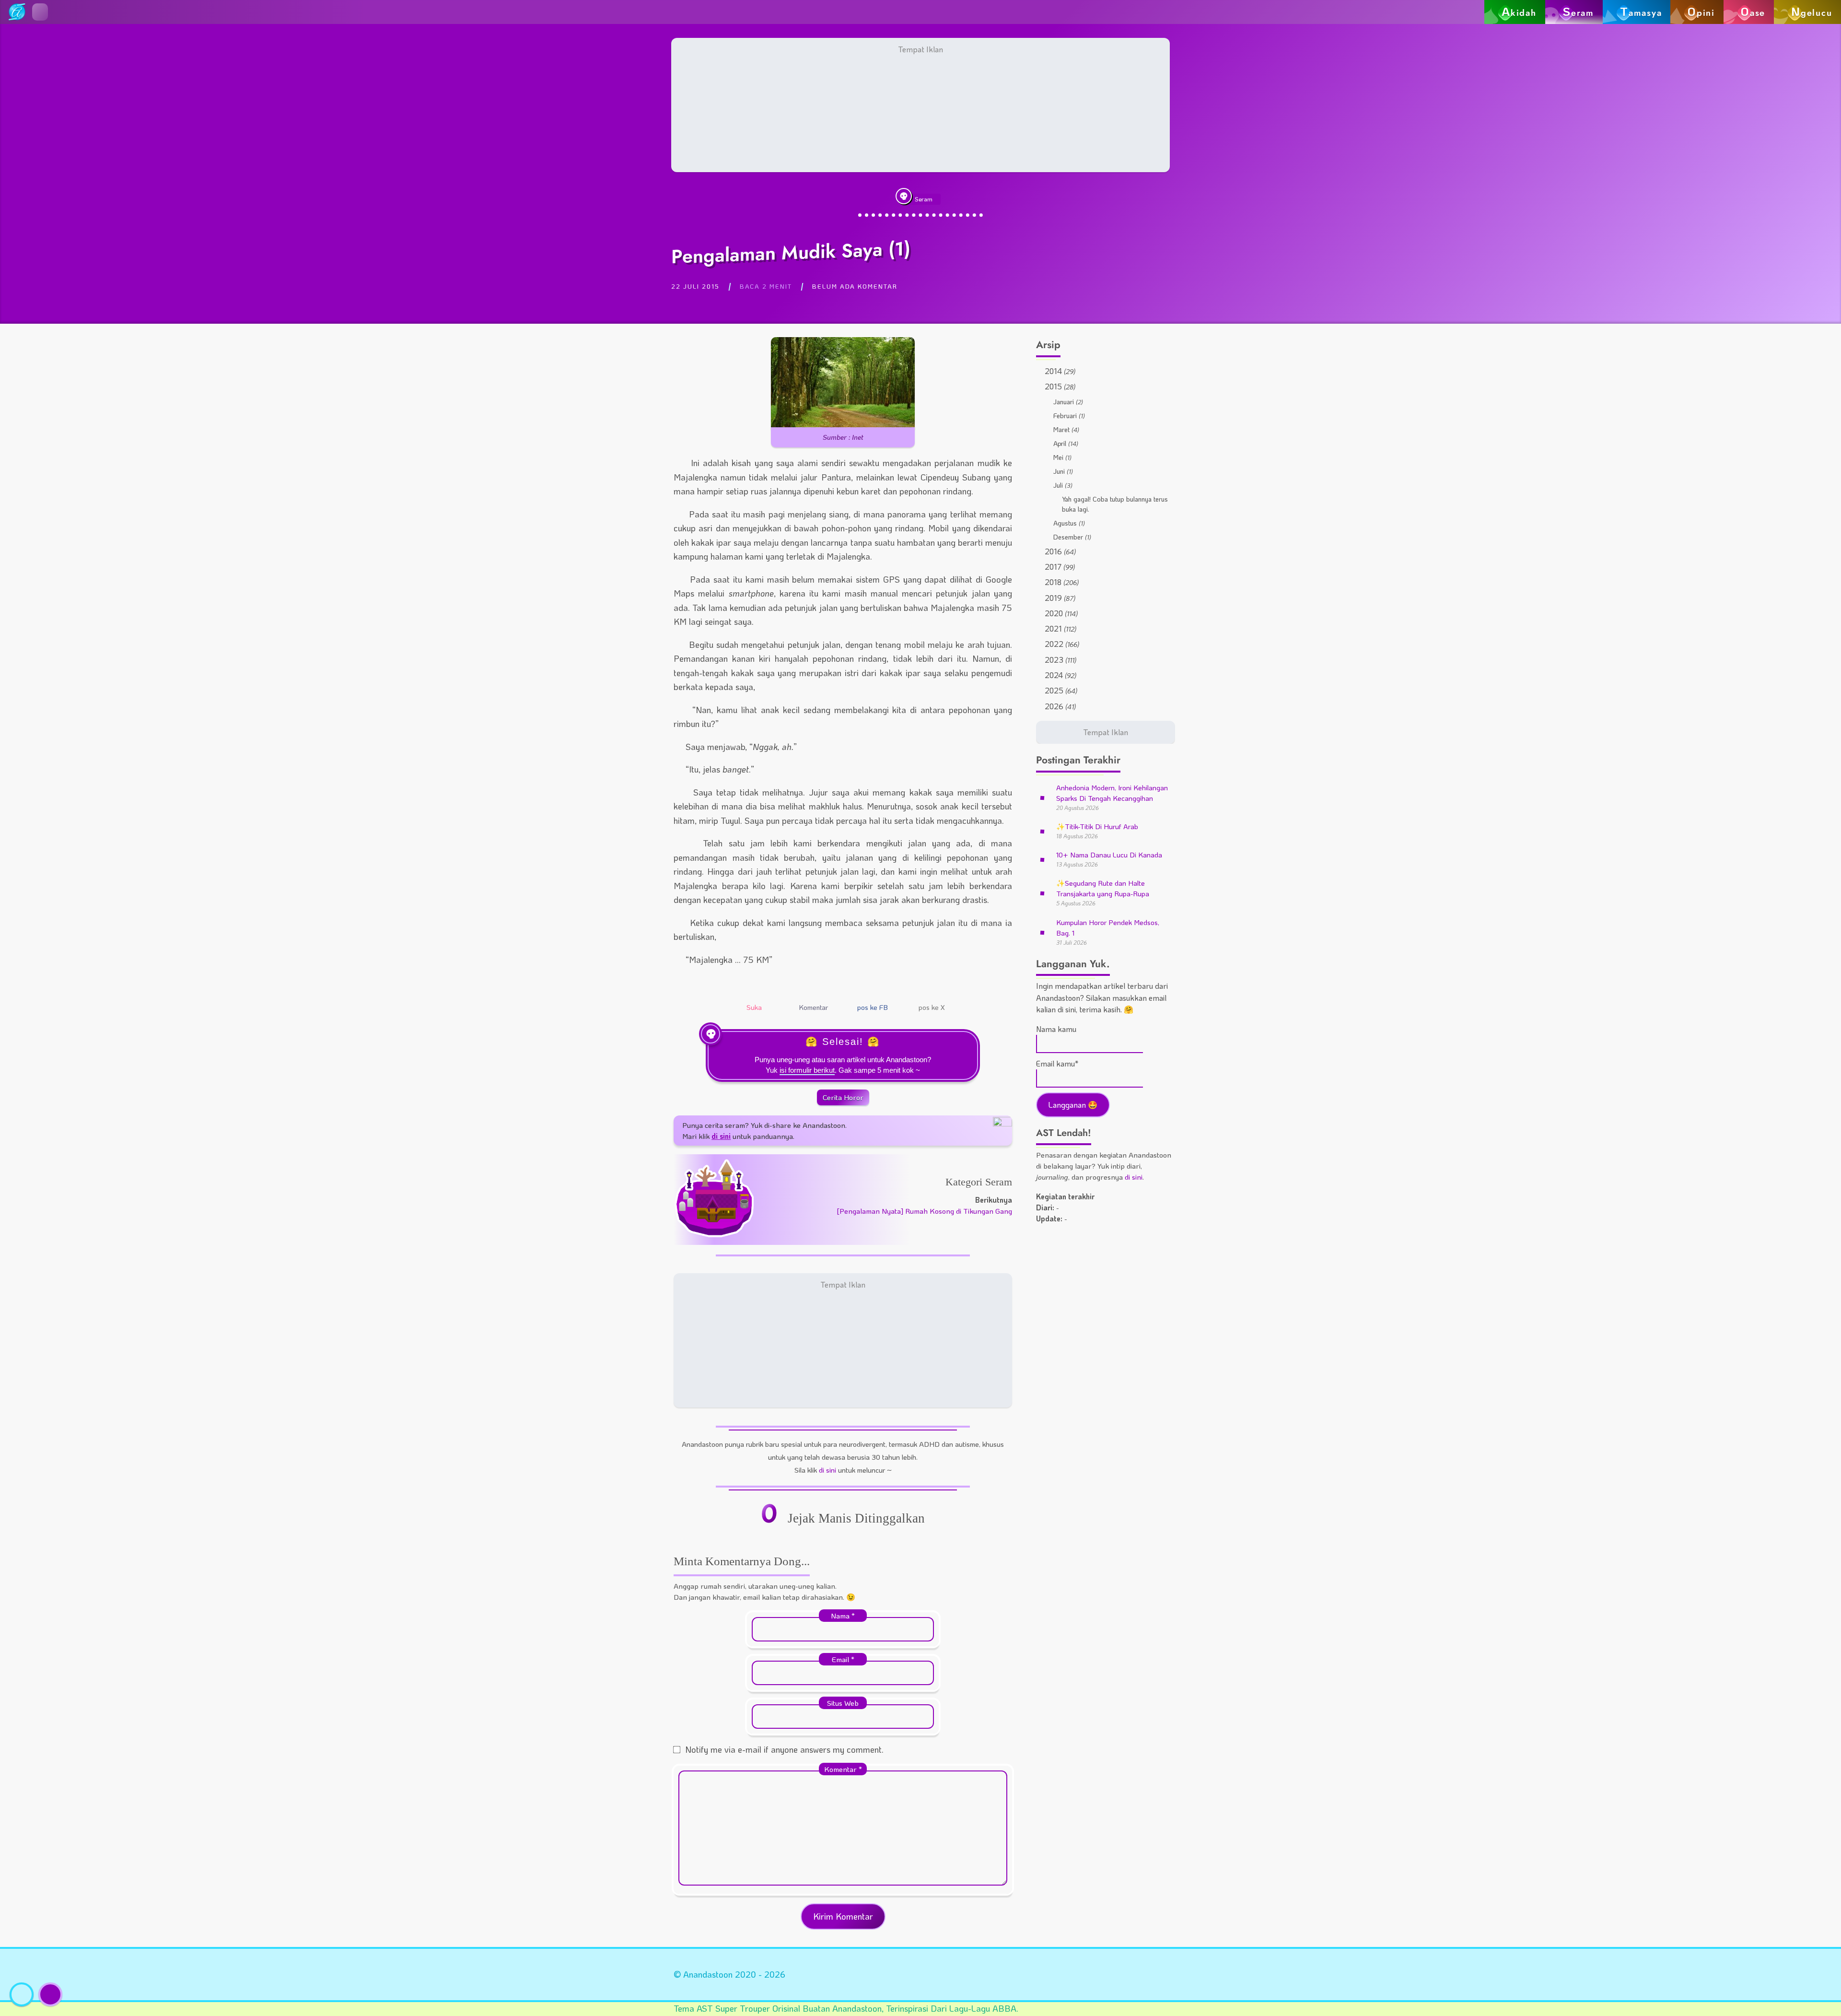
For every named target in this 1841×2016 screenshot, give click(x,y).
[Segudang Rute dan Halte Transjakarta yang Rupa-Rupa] (1042, 893)
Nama (843, 1616)
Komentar (843, 1769)
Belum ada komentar (855, 286)
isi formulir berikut (807, 1070)
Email (843, 1659)
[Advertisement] (920, 105)
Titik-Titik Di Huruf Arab (1097, 826)
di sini (827, 1470)
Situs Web (843, 1703)
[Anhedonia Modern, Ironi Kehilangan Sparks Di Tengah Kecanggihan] (1042, 797)
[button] (40, 12)
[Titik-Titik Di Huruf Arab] (1042, 830)
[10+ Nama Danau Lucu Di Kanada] (1042, 859)
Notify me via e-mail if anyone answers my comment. (784, 1749)
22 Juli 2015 (695, 286)
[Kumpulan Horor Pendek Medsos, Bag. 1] (1042, 932)
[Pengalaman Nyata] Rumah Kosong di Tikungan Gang (924, 1211)
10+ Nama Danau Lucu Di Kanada (1109, 855)
